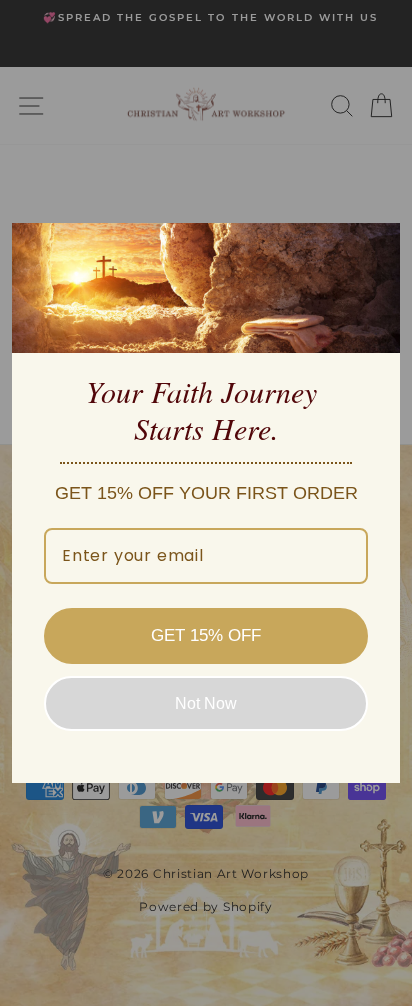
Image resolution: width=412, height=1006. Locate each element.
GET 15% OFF (206, 635)
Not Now (206, 703)
